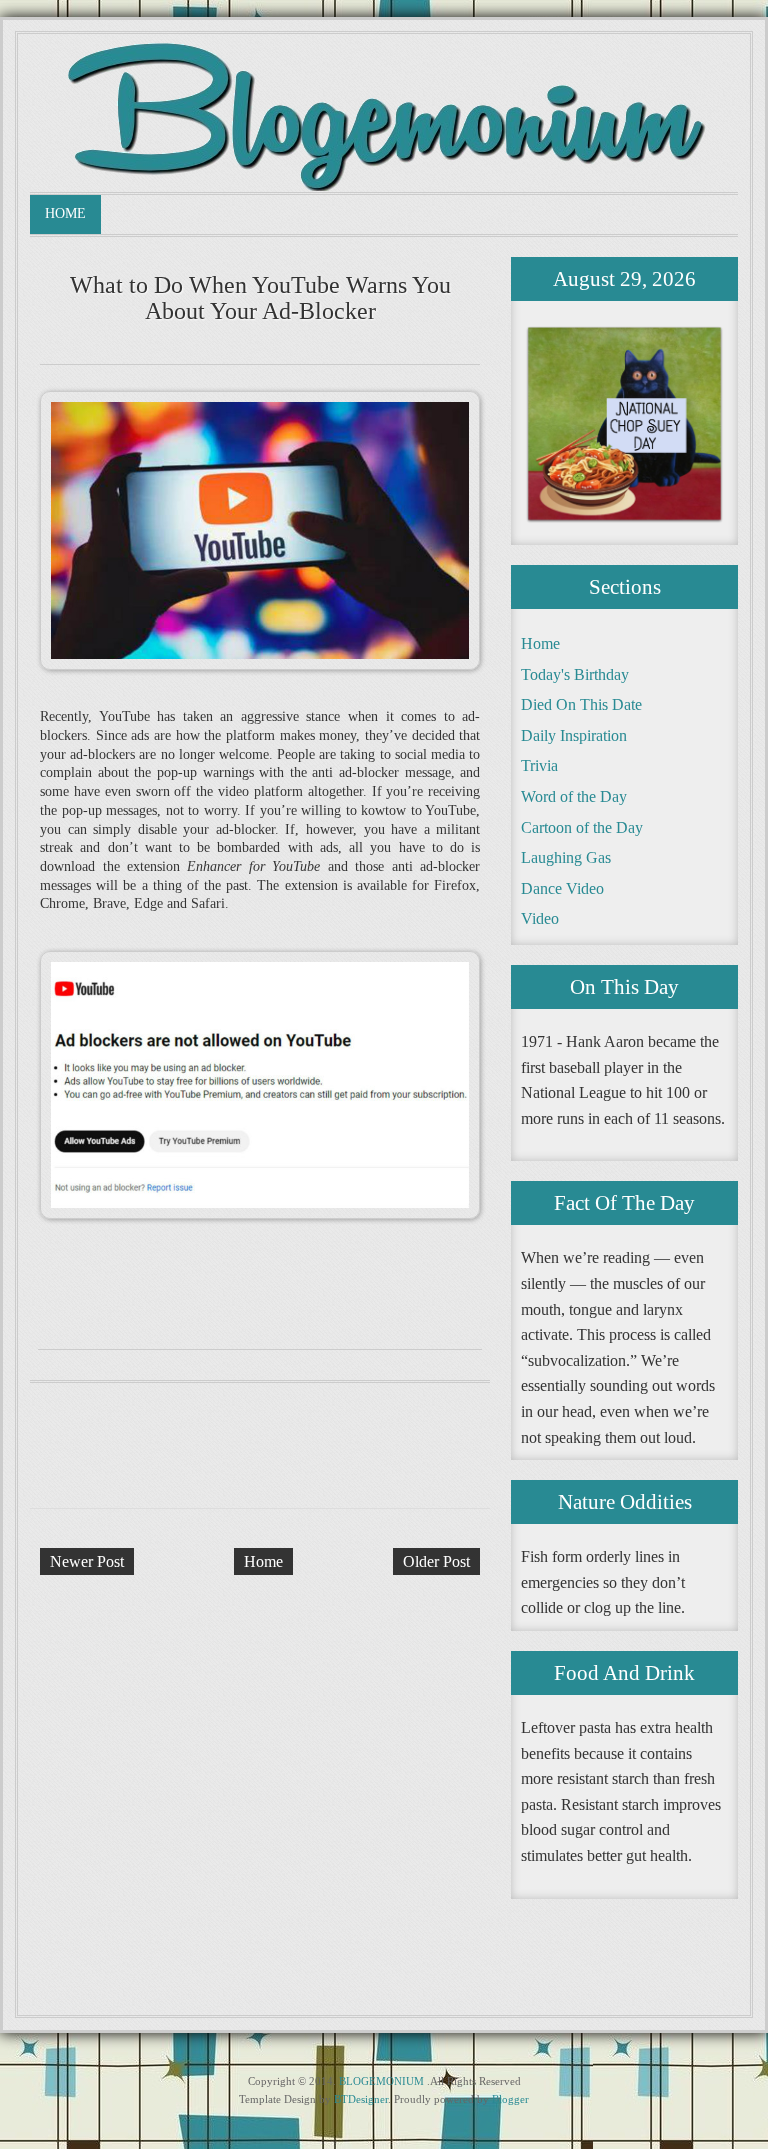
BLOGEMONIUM (381, 2081)
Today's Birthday (575, 674)
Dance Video (562, 888)
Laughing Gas (566, 857)
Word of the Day (574, 796)
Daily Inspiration (574, 735)
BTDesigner (361, 2099)
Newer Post (87, 1561)
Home (65, 213)
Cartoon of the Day (582, 827)
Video (540, 918)
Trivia (539, 765)
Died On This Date (581, 704)
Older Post (436, 1561)
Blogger (510, 2099)
